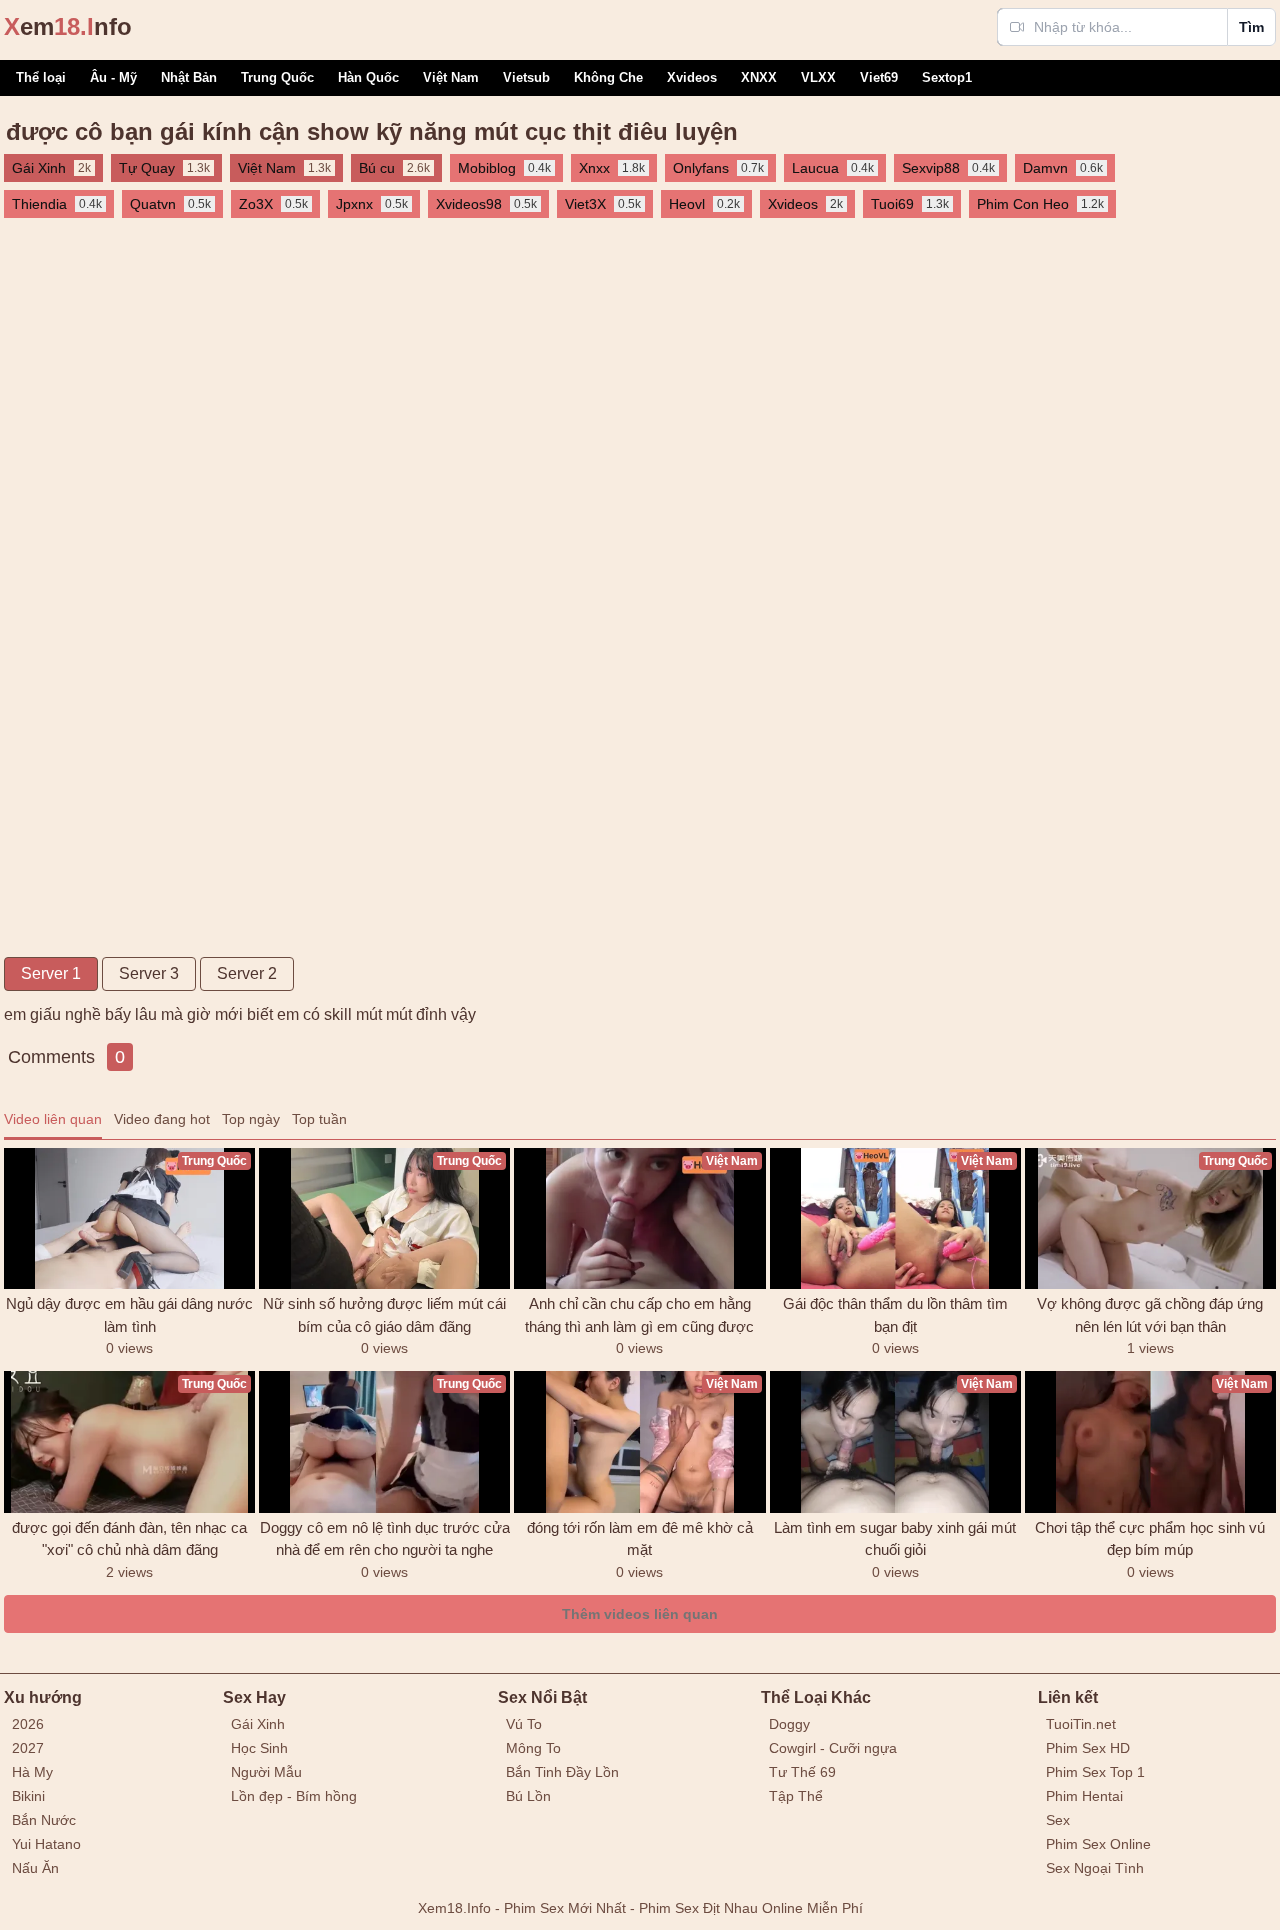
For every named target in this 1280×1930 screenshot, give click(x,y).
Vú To (524, 1724)
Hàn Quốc (368, 77)
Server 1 (51, 973)
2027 (28, 1748)
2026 (28, 1724)
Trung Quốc (277, 77)
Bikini (28, 1796)
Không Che (608, 77)
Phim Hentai (1084, 1796)
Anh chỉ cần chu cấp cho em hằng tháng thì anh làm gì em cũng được (639, 1315)
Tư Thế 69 (802, 1772)
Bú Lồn (528, 1796)
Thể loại (41, 77)
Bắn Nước (44, 1820)
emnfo (68, 26)
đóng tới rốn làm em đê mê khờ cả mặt (640, 1539)
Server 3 (149, 973)
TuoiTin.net (1081, 1724)
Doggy (789, 1724)
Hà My (32, 1772)
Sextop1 (947, 77)
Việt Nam (451, 77)
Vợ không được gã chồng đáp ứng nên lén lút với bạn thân (1150, 1315)
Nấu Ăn (35, 1868)
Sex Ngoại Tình (1095, 1868)
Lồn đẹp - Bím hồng (294, 1796)
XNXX (759, 77)
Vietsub (526, 77)
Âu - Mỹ (113, 77)
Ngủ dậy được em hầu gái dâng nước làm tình (129, 1315)
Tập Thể (796, 1796)
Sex (1058, 1820)
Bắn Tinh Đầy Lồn (562, 1772)
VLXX (818, 77)
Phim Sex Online (1098, 1844)
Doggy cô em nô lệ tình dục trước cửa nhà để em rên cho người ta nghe (385, 1539)
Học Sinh (259, 1748)
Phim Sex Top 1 (1095, 1772)
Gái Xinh (258, 1724)
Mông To (533, 1748)
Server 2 (247, 973)
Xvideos (692, 77)
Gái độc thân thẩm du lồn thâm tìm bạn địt (895, 1315)
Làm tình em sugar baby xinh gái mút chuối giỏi (895, 1539)
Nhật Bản (189, 77)
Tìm (1251, 27)
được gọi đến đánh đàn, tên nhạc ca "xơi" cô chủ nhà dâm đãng (129, 1539)
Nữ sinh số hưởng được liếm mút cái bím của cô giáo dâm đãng (384, 1315)
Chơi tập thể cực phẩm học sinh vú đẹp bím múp (1150, 1539)
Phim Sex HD (1088, 1748)
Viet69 (879, 77)
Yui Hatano (46, 1844)
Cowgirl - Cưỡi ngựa (833, 1748)
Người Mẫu (266, 1772)
